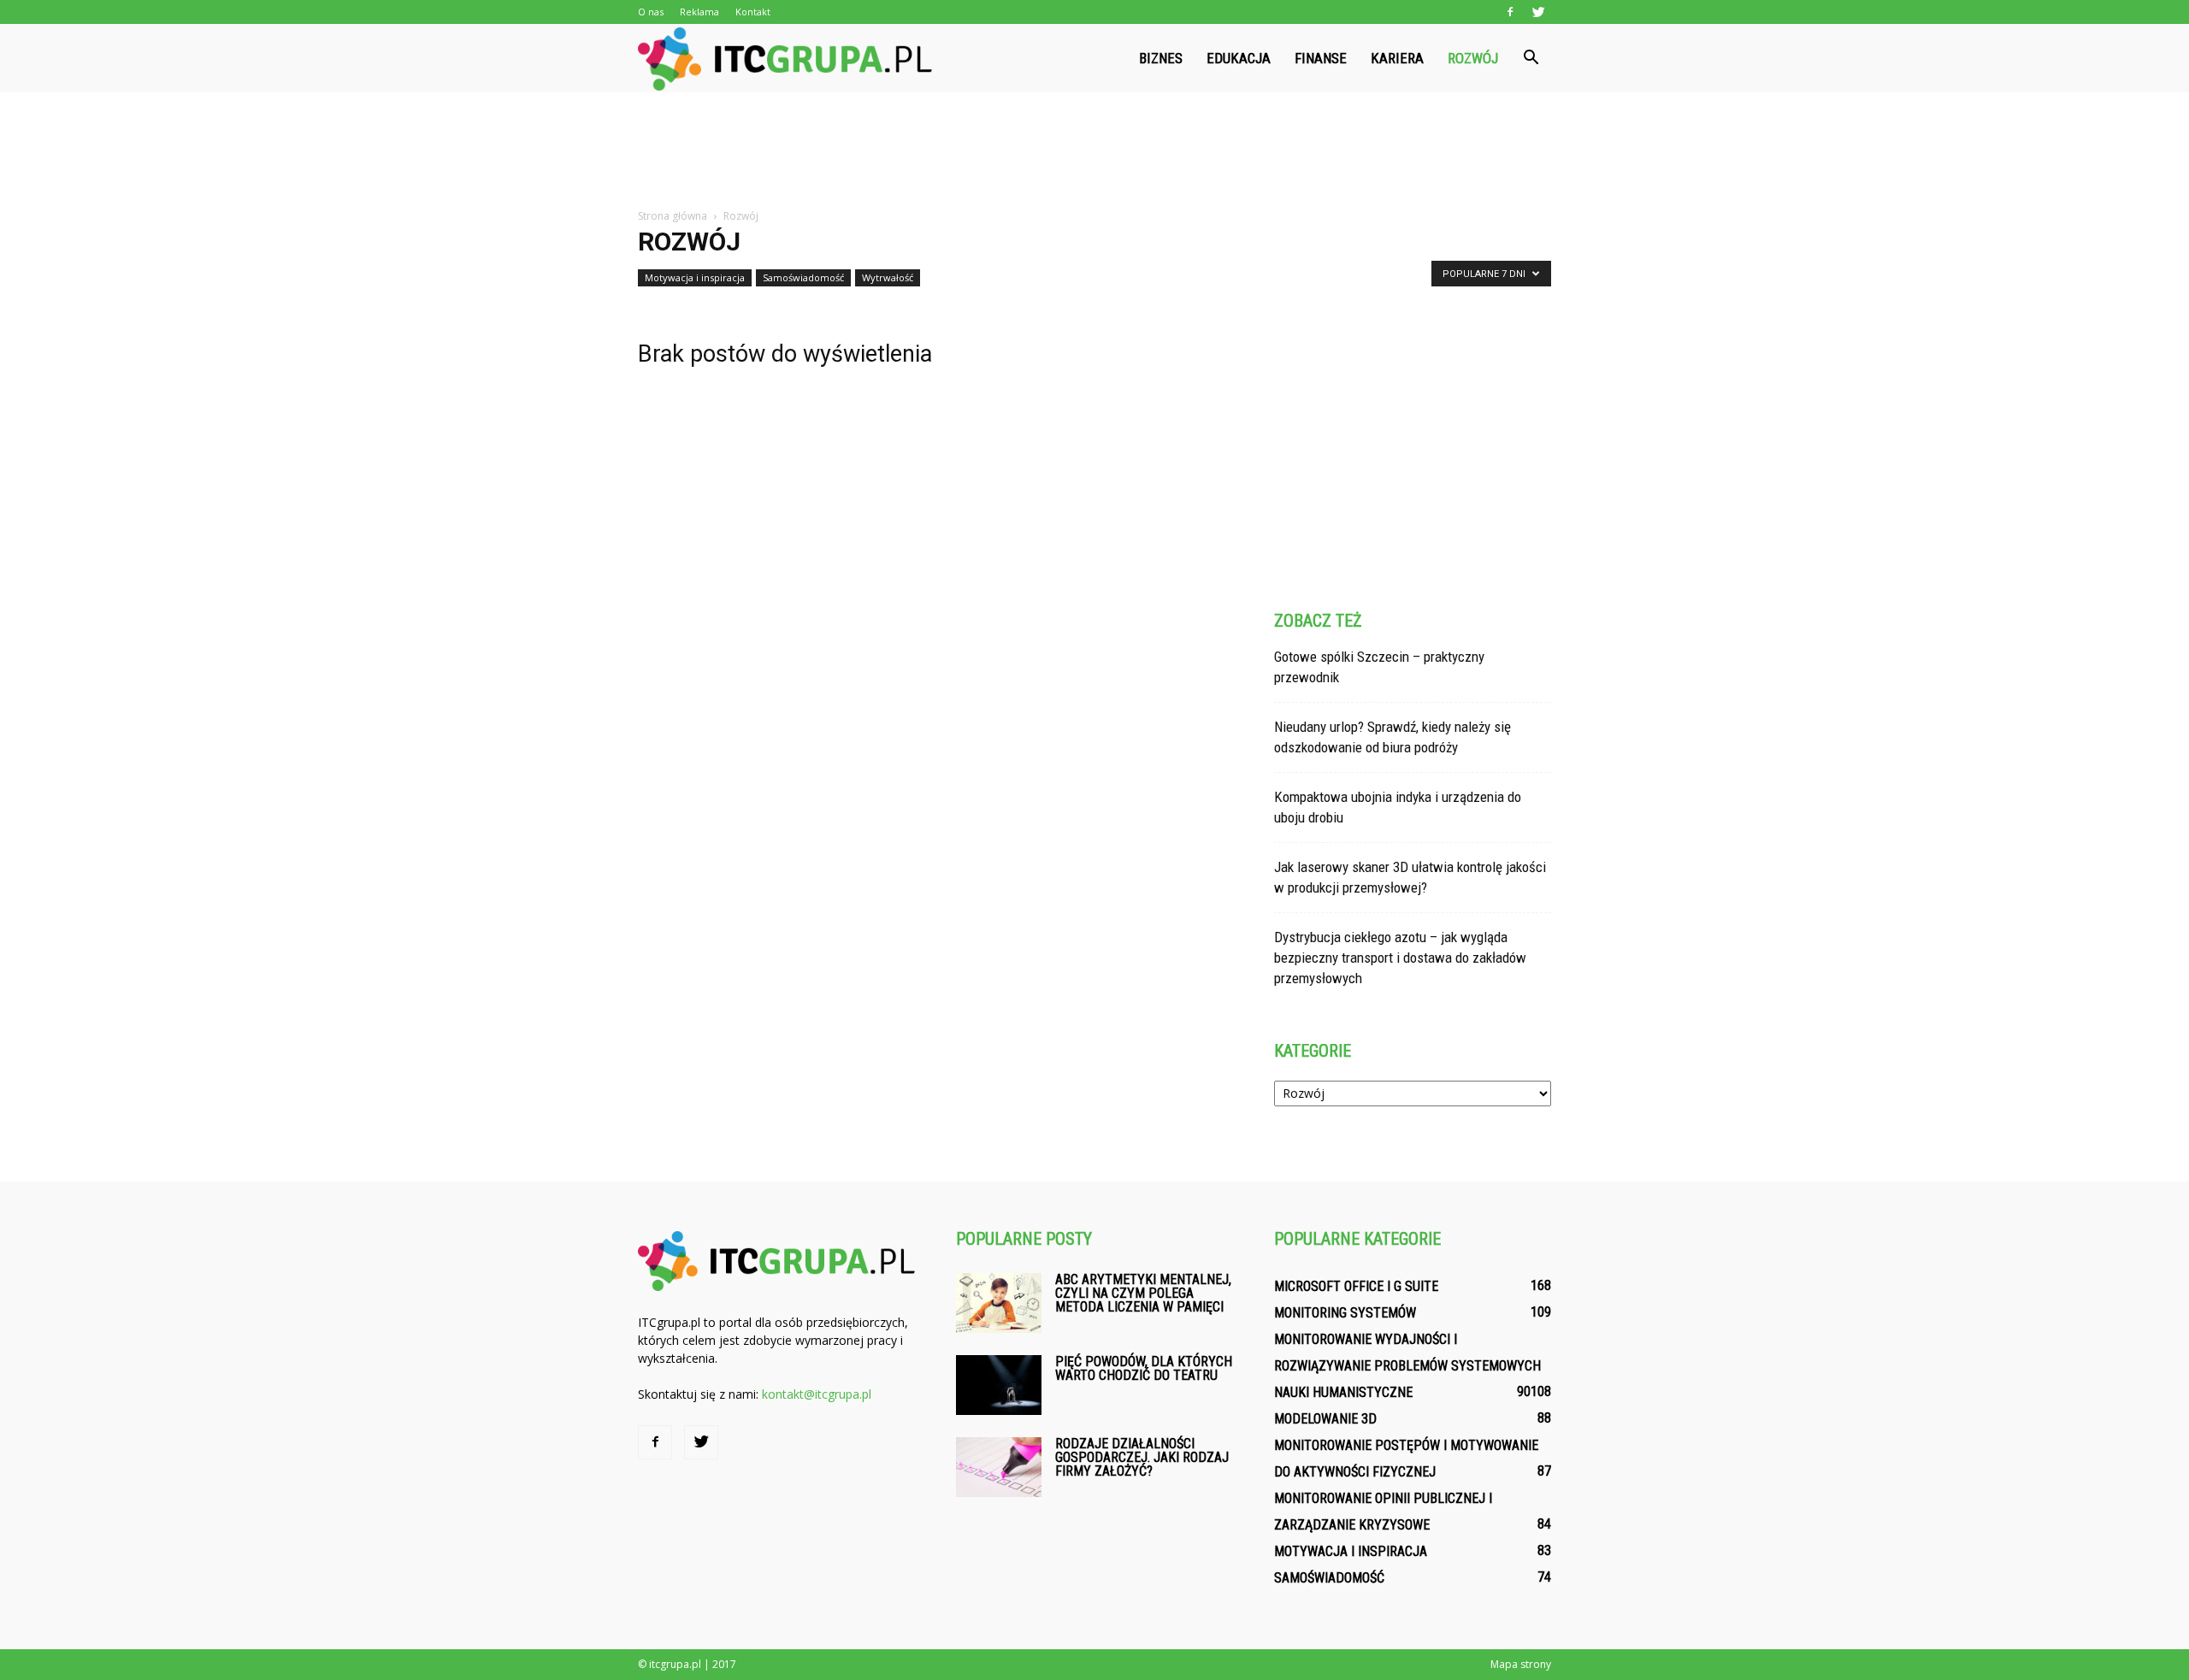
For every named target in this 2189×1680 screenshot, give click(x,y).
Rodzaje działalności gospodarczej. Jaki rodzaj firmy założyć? (1142, 1457)
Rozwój (1473, 58)
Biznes (1161, 58)
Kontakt (753, 12)
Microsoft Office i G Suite (1356, 1286)
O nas (651, 12)
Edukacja (1239, 58)
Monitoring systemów (1345, 1313)
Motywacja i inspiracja (695, 277)
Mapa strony (1521, 1664)
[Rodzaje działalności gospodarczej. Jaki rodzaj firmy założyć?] (999, 1467)
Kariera (1397, 58)
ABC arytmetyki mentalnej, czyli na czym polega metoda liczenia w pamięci (1143, 1293)
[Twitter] (1538, 12)
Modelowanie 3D (1325, 1419)
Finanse (1321, 58)
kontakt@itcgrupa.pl (817, 1394)
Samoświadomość (803, 277)
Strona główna (673, 216)
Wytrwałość (888, 277)
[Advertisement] (1094, 151)
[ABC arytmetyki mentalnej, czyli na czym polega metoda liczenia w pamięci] (999, 1303)
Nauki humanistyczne (1343, 1392)
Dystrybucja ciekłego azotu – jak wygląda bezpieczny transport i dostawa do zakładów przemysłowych (1400, 958)
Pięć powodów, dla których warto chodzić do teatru (1144, 1368)
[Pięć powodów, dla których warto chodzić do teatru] (999, 1385)
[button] (1531, 58)
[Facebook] (1510, 12)
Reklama (699, 12)
